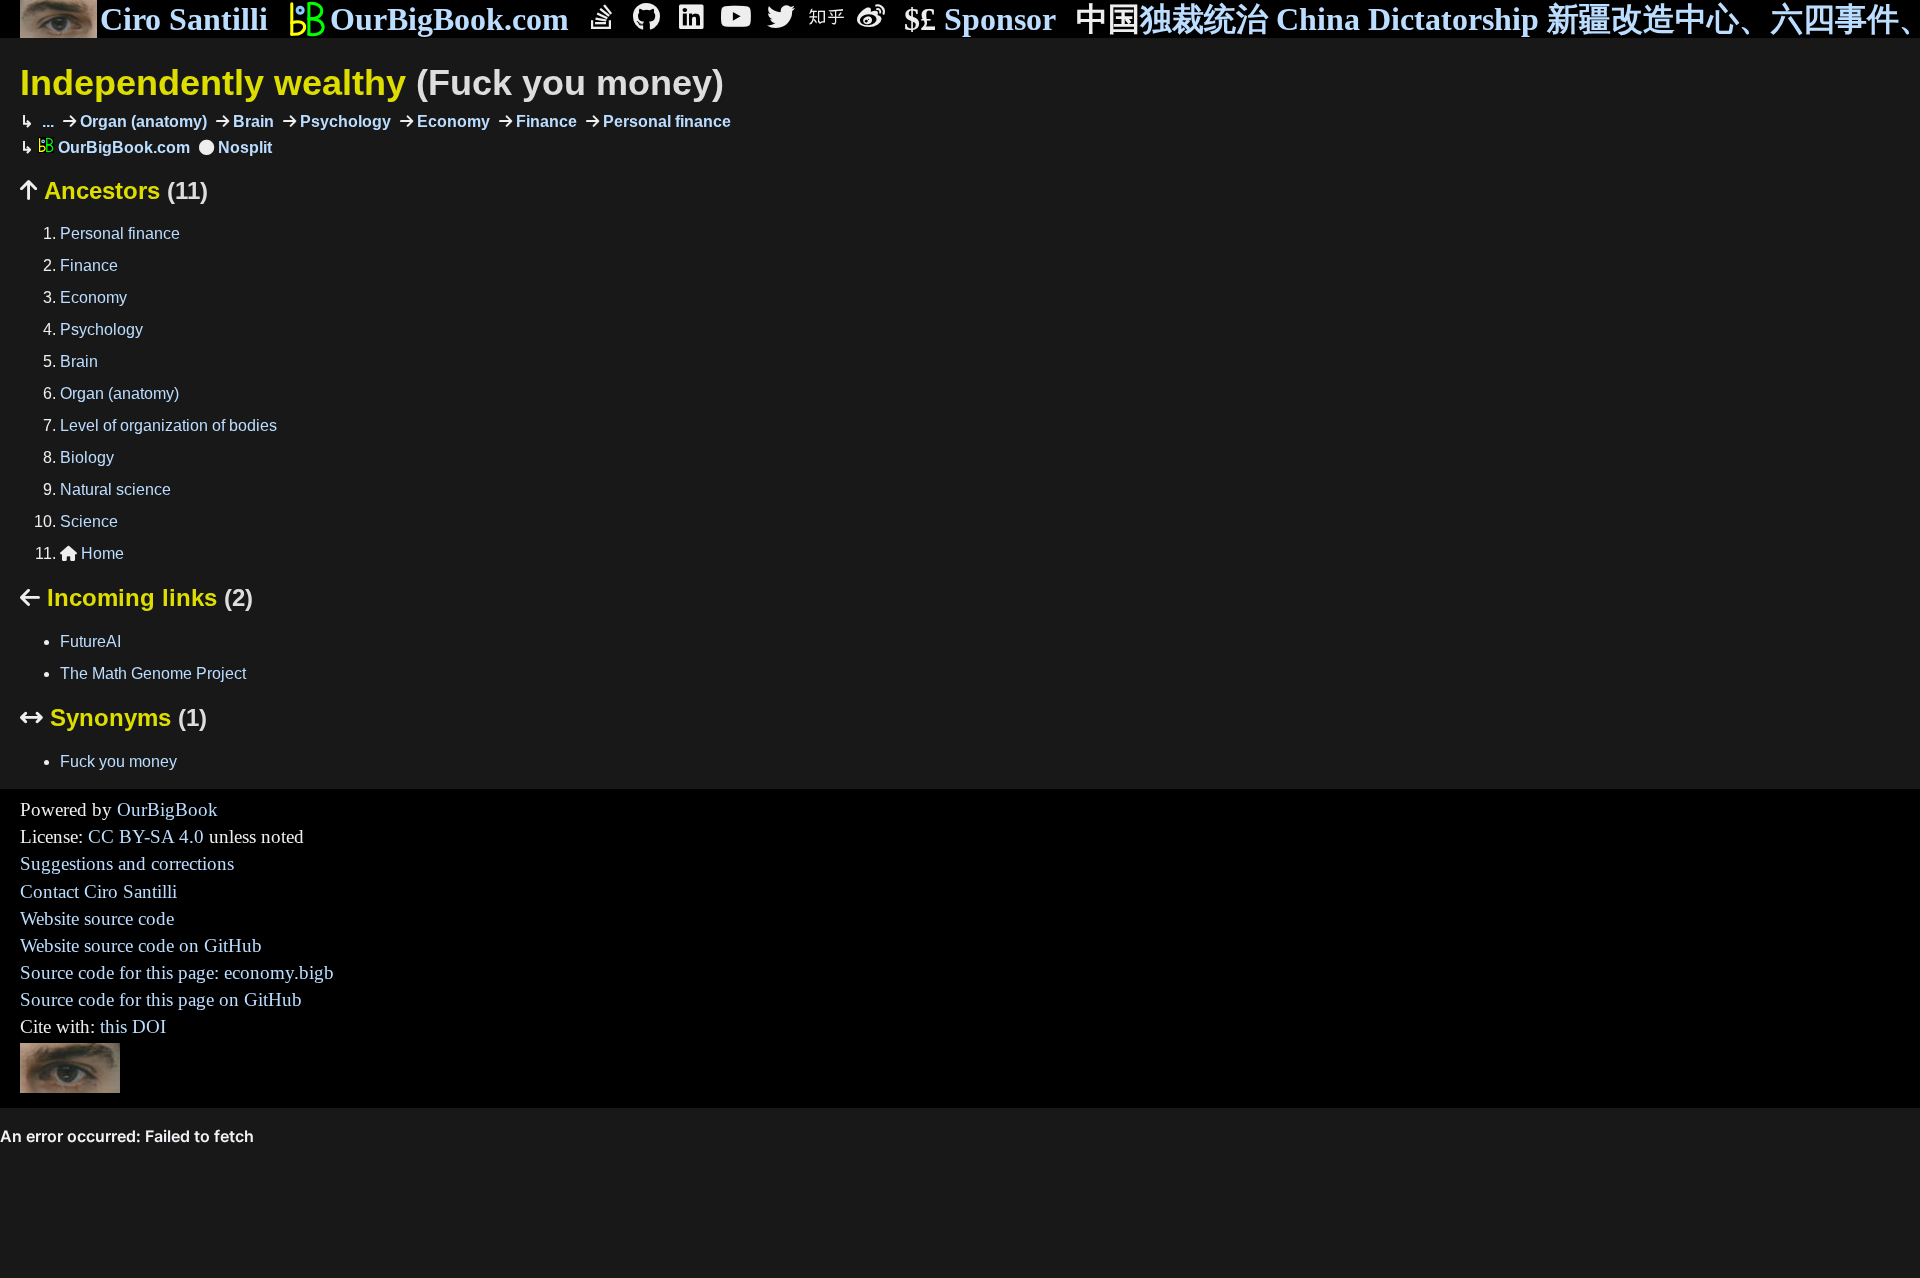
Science (89, 521)
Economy (451, 121)
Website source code (97, 918)
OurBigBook (167, 809)
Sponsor (980, 19)
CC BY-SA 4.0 (146, 836)
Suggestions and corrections (127, 863)
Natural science (115, 489)
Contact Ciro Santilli (98, 891)
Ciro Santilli (184, 19)
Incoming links (136, 597)
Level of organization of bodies (168, 425)
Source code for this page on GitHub (161, 999)
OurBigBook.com (449, 19)
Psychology (343, 121)
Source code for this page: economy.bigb (177, 972)
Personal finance (665, 121)
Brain (251, 121)
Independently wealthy (372, 82)
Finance (544, 121)
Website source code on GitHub (141, 945)
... (46, 121)
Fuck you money (118, 761)
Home (92, 553)
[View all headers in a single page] (235, 147)
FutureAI (90, 641)
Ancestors (114, 190)
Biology (87, 457)
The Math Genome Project (153, 673)
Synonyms (113, 717)
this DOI (133, 1026)
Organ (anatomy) (141, 121)
